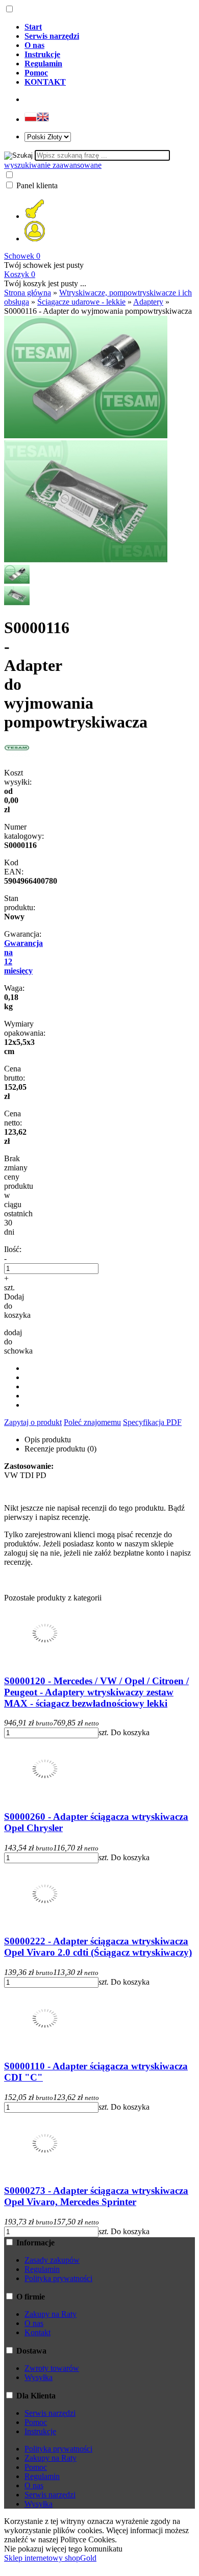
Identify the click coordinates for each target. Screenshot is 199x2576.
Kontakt (38, 2332)
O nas (34, 2323)
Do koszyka (130, 1732)
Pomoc (36, 2422)
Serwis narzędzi (50, 2413)
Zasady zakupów (52, 2260)
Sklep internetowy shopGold (50, 2558)
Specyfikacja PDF (152, 1422)
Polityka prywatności (58, 2278)
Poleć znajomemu (92, 1422)
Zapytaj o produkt (33, 1422)
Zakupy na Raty (51, 2314)
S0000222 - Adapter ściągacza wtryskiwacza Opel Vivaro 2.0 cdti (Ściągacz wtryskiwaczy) (98, 1947)
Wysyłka (39, 2377)
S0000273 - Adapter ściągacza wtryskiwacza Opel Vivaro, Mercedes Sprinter (96, 2196)
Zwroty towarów (52, 2368)
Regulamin (42, 2269)
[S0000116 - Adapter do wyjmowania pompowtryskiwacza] (86, 435)
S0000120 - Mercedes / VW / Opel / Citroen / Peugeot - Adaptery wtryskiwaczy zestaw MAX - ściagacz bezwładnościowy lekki (96, 1692)
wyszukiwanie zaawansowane (53, 165)
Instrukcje (40, 2431)
